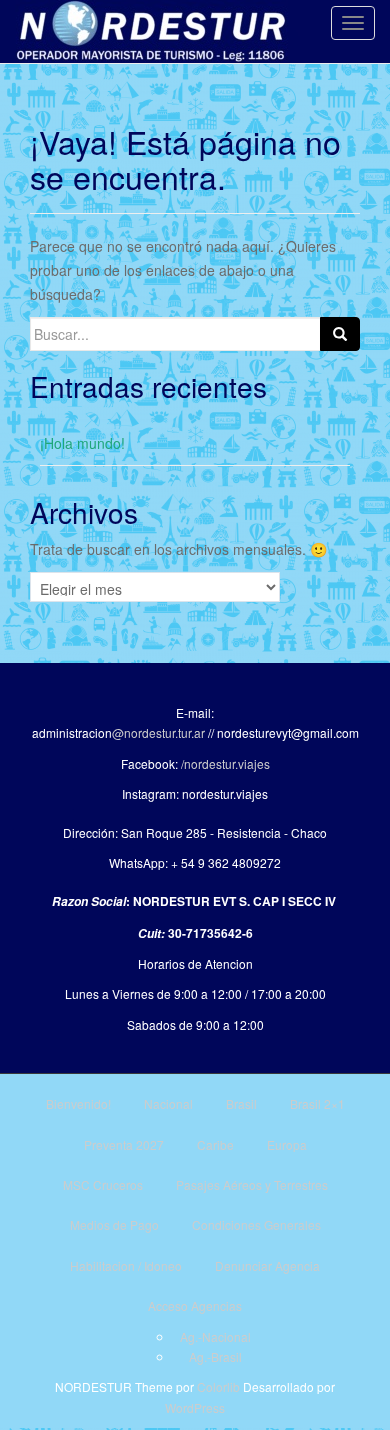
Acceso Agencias (195, 1305)
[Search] (340, 334)
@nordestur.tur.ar (158, 732)
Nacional (168, 1103)
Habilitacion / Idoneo (126, 1265)
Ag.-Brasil (215, 1356)
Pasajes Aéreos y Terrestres (252, 1184)
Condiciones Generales (256, 1224)
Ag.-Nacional (215, 1336)
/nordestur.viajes (225, 763)
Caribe (215, 1144)
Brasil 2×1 (317, 1103)
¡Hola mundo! (82, 443)
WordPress (195, 1407)
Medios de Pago (114, 1224)
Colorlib (218, 1386)
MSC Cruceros (103, 1184)
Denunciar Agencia (267, 1265)
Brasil (241, 1103)
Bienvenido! (78, 1103)
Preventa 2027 (124, 1144)
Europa (287, 1144)
